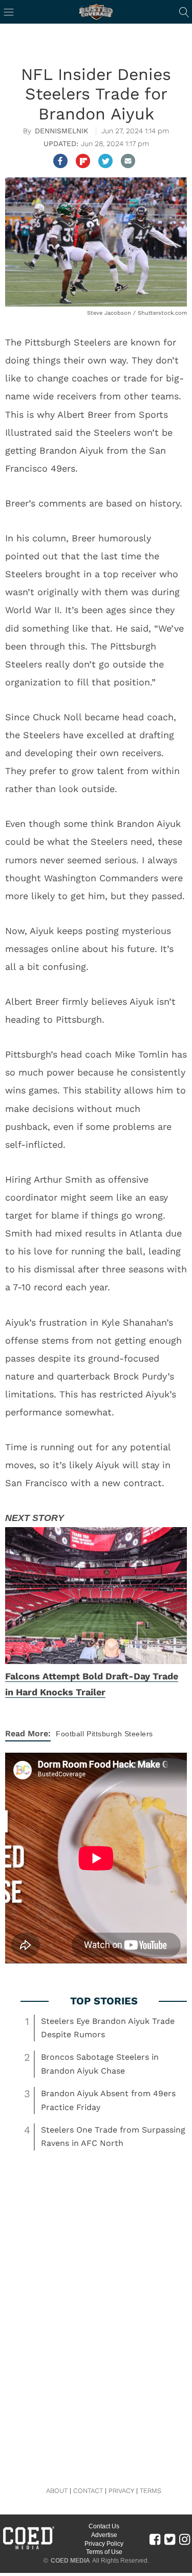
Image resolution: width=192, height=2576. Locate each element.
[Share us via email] (128, 161)
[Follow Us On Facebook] (155, 2539)
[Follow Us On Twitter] (170, 2539)
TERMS (151, 2491)
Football (70, 1734)
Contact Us (104, 2526)
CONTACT (88, 2491)
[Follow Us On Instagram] (185, 2539)
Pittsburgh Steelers (120, 1734)
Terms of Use (104, 2552)
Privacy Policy (104, 2544)
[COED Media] (28, 2548)
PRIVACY (121, 2491)
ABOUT (57, 2491)
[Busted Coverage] (96, 12)
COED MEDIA (70, 2561)
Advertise (104, 2535)
